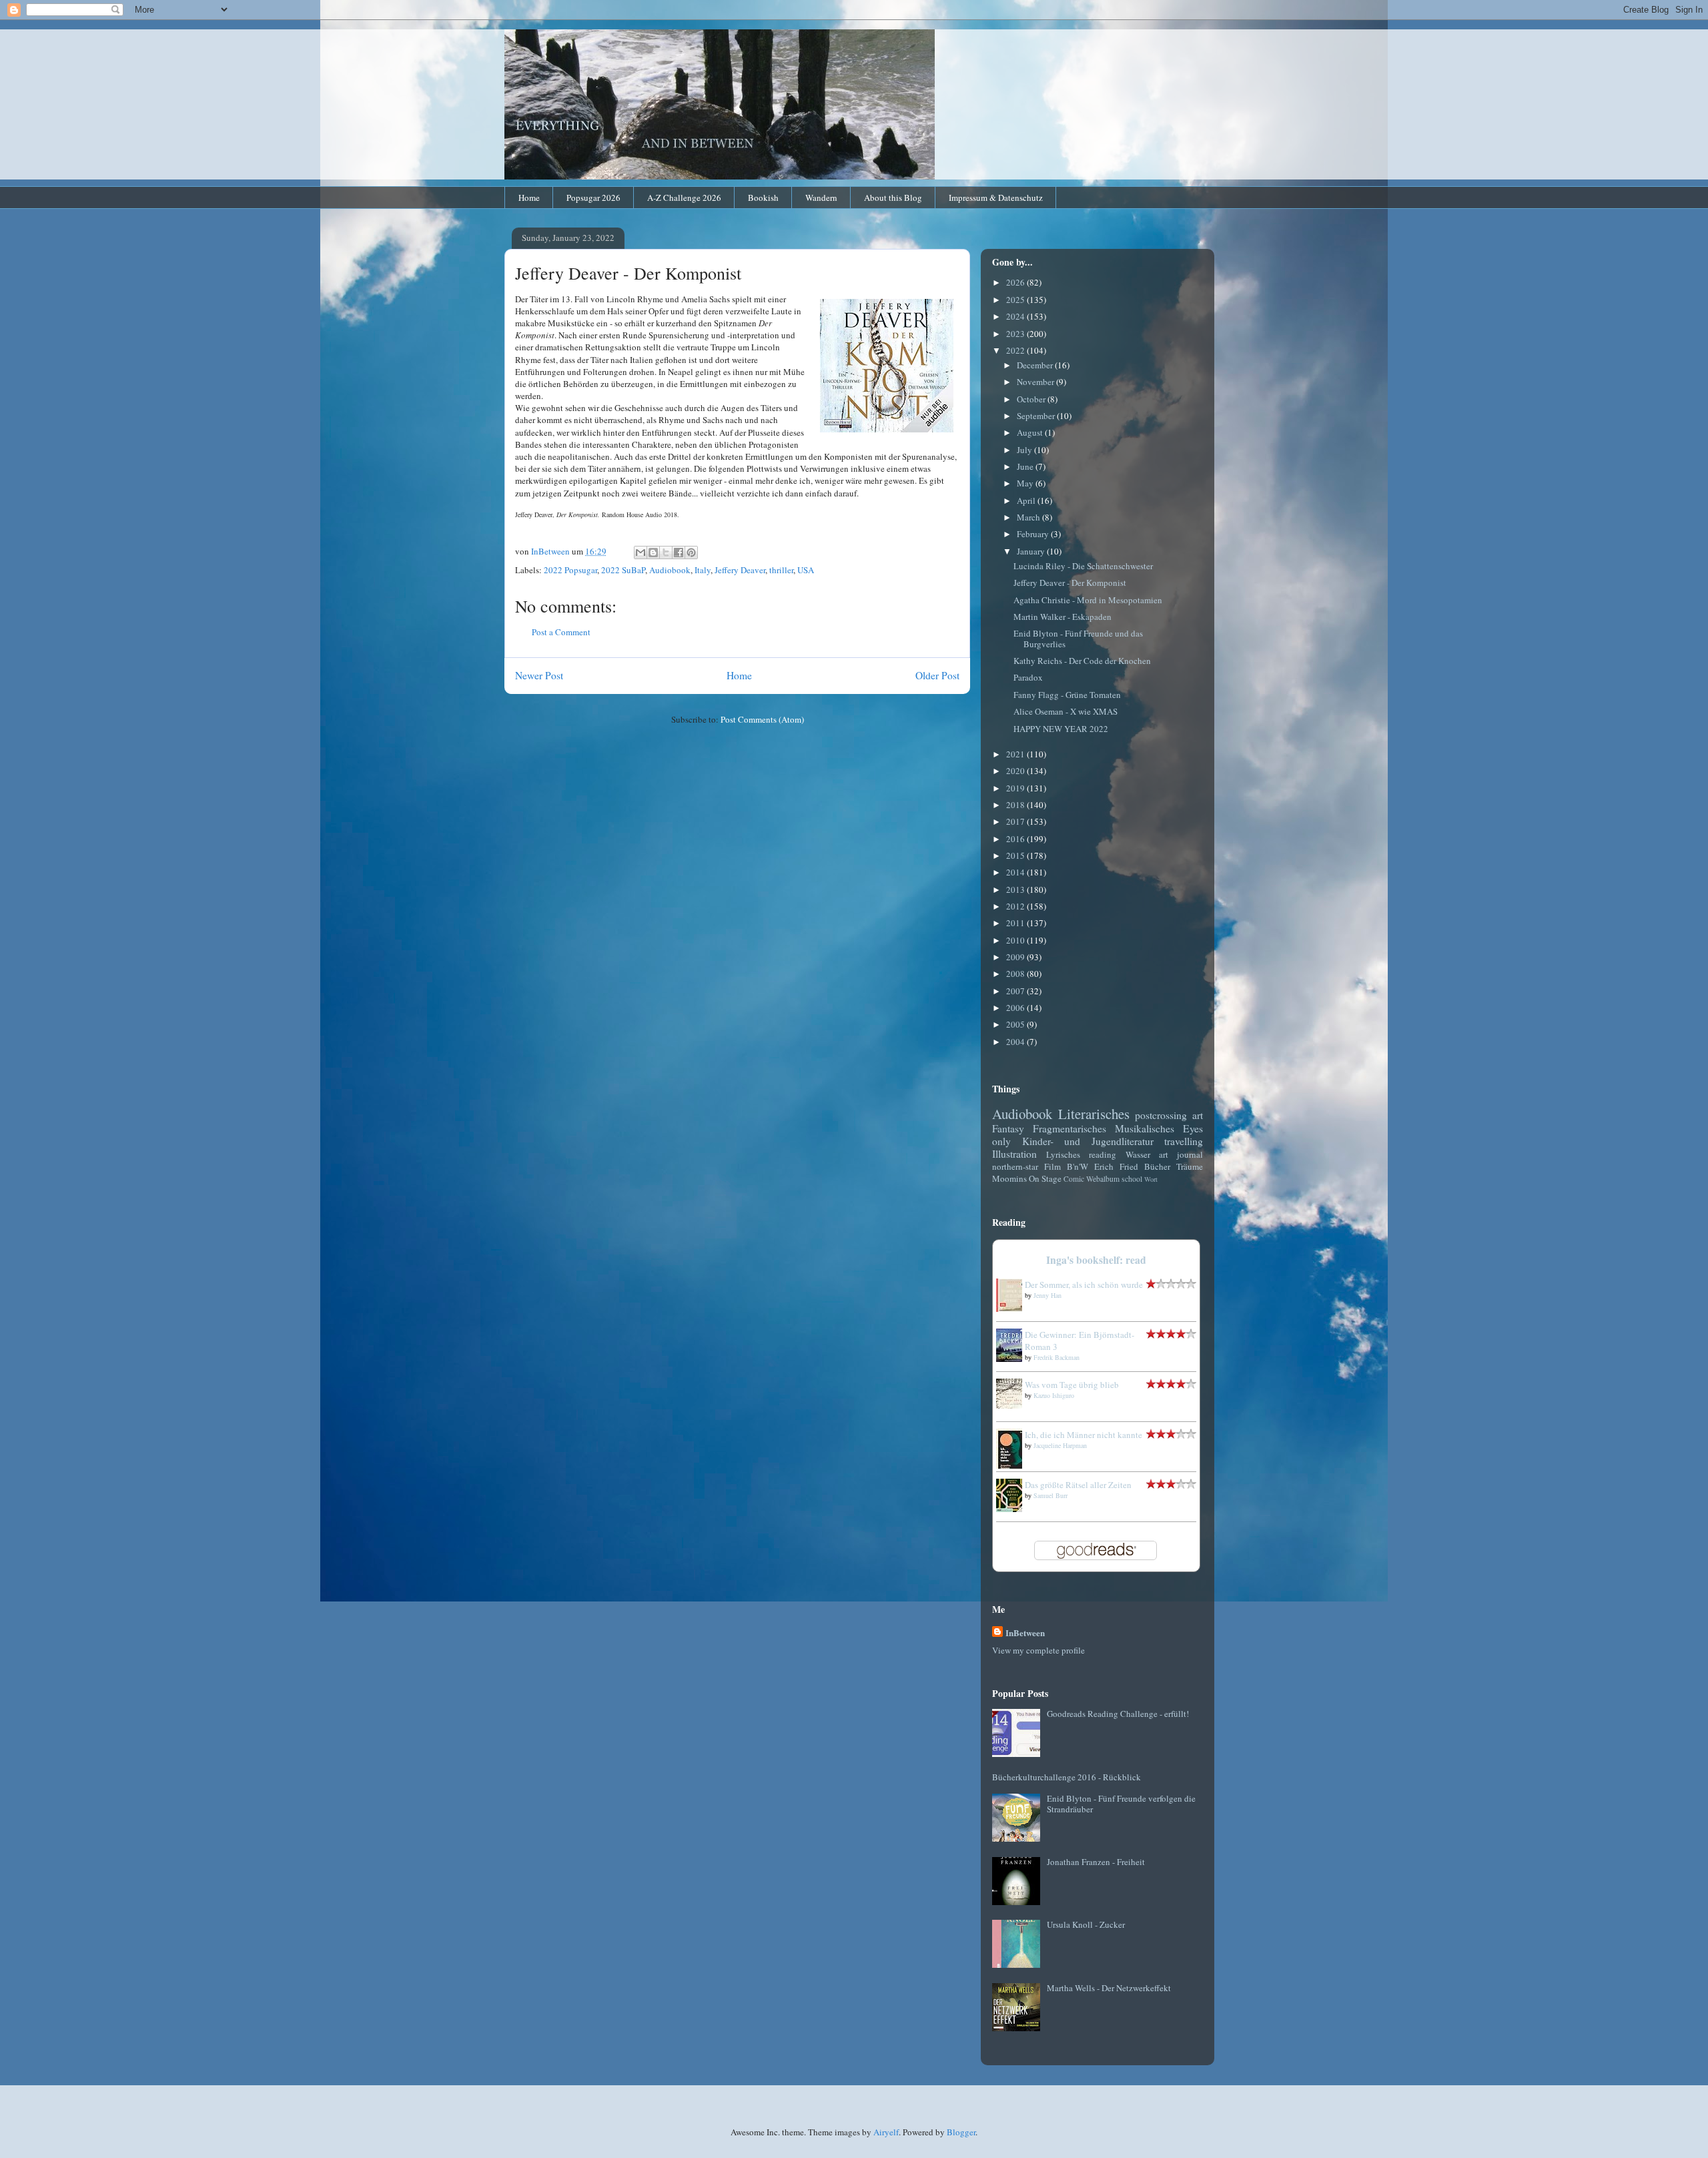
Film (1052, 1166)
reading (1103, 1154)
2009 (1016, 957)
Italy (703, 570)
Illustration (1014, 1154)
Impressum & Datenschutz (996, 198)
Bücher (1157, 1166)
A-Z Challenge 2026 (684, 198)
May (1026, 483)
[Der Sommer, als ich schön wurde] (1013, 1309)
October (1032, 399)
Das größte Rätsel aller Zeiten (1078, 1485)
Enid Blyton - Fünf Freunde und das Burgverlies (1078, 639)
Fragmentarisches (1070, 1128)
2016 (1016, 839)
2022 (1016, 350)
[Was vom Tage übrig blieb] (1013, 1405)
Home (529, 198)
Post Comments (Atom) (762, 719)
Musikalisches (1145, 1128)
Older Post (937, 675)
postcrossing (1161, 1115)
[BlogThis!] (653, 553)
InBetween (1025, 1633)
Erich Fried (1116, 1166)
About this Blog (893, 198)
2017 (1016, 821)
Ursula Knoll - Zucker (1086, 1924)
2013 (1016, 889)
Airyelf (886, 2132)
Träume (1190, 1166)
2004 (1016, 1042)
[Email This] (640, 553)
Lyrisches (1063, 1154)
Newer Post (539, 675)
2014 (1016, 872)
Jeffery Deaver (740, 570)
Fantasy (1008, 1128)
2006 (1016, 1008)
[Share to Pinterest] (691, 553)
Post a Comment (561, 632)
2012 (1016, 906)
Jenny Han (1047, 1295)
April (1027, 500)
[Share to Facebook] (679, 553)
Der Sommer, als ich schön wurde (1084, 1285)
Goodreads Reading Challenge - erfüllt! (1118, 1714)
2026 (1016, 282)
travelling (1184, 1141)
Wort (1151, 1179)
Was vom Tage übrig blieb (1072, 1385)
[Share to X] (666, 553)
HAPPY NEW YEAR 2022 (1061, 729)
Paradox (1028, 677)
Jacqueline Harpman (1060, 1445)
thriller (781, 570)
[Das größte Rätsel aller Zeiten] (1013, 1509)
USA (806, 570)
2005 (1016, 1024)
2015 (1016, 855)
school (1132, 1179)
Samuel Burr (1050, 1495)
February (1034, 534)
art (1198, 1115)
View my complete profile (1038, 1650)
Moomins (1009, 1178)
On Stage (1045, 1178)
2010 (1016, 940)
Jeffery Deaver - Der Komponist (1070, 583)
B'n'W (1078, 1166)
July (1025, 450)
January (1032, 551)
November (1036, 382)
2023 (1016, 334)
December (1036, 365)
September (1037, 416)
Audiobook (670, 570)
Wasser (1138, 1154)
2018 (1016, 805)
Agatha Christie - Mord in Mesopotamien (1088, 600)
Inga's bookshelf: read (1096, 1260)
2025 (1016, 300)
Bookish (763, 198)
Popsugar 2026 (593, 198)
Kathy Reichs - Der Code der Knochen (1082, 661)
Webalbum (1103, 1179)
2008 (1016, 974)
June (1026, 466)
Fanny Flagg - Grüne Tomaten (1067, 695)
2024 (1016, 316)
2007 (1016, 991)
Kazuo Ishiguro (1054, 1395)
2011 (1016, 923)
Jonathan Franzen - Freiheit (1096, 1862)
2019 (1016, 788)
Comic (1074, 1179)
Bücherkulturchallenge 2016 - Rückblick (1066, 1777)
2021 (1016, 754)
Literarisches (1094, 1114)
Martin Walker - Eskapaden (1062, 617)
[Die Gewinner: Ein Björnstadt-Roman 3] (1013, 1359)
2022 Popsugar (570, 570)
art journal (1181, 1154)
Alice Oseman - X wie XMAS (1065, 711)
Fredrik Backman (1056, 1357)
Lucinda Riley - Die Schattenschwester (1083, 566)
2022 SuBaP (623, 570)
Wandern (821, 198)
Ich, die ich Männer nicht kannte (1084, 1435)
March (1029, 517)
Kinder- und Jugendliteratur (1088, 1141)
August (1031, 432)
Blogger (961, 2132)
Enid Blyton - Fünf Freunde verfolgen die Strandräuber (1121, 1804)
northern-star (1015, 1166)
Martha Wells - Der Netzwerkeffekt (1109, 1988)
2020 (1016, 771)
